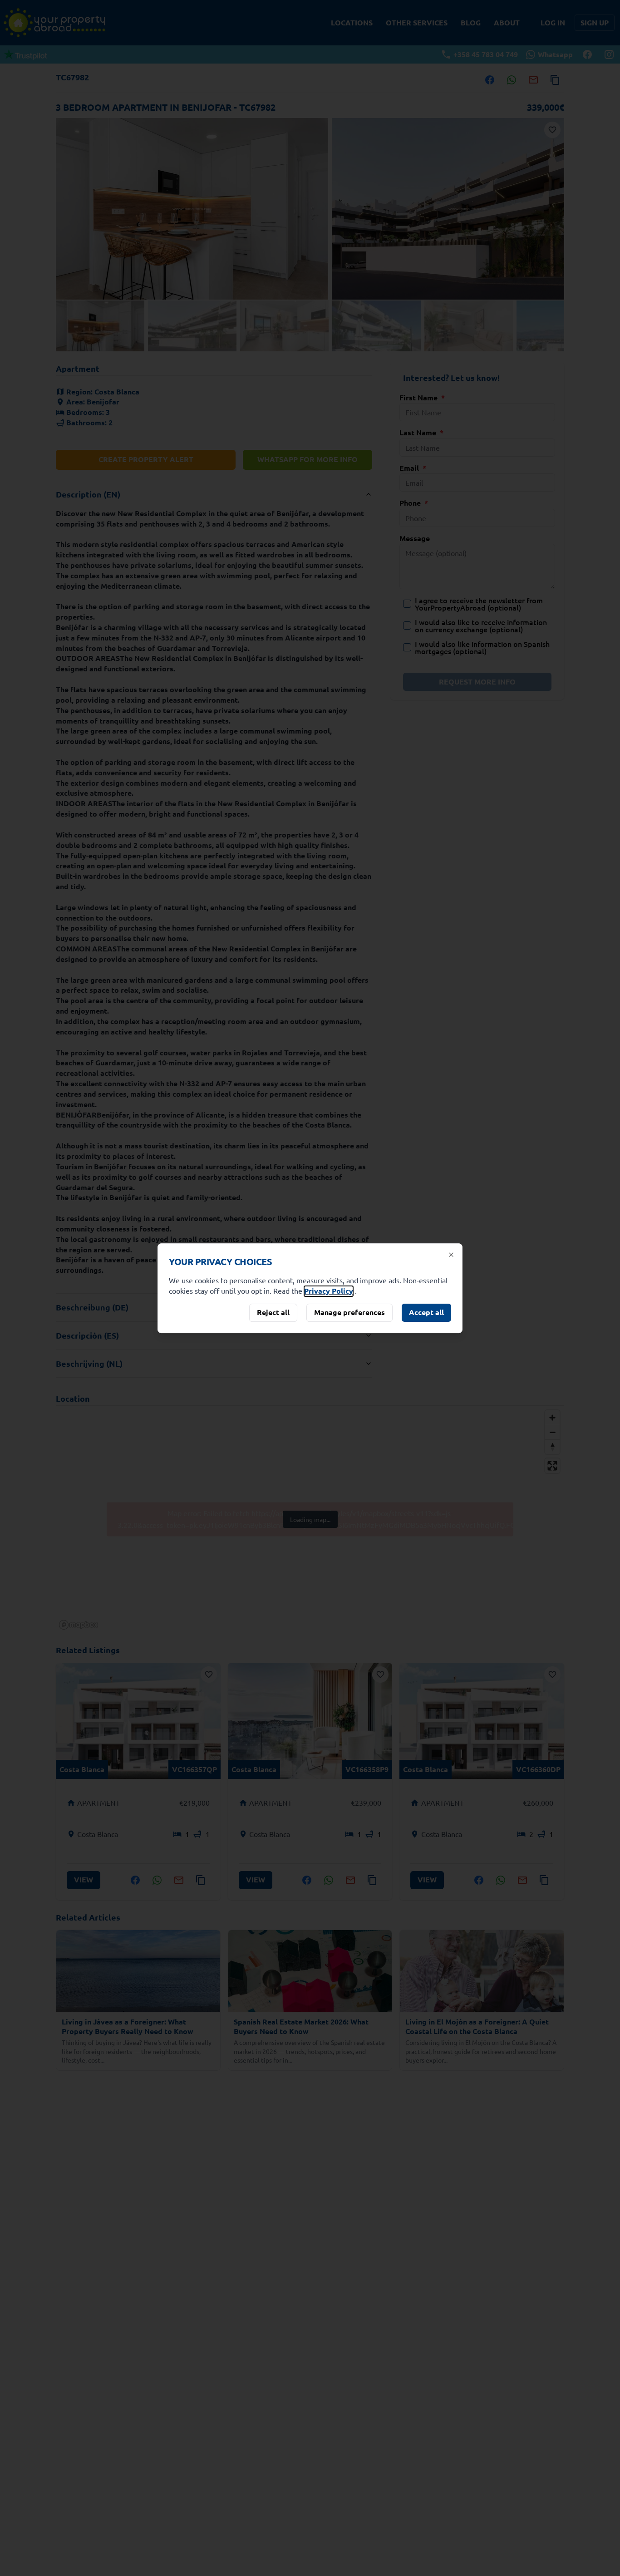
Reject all (273, 1312)
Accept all (426, 1312)
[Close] (451, 1255)
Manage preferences (349, 1312)
